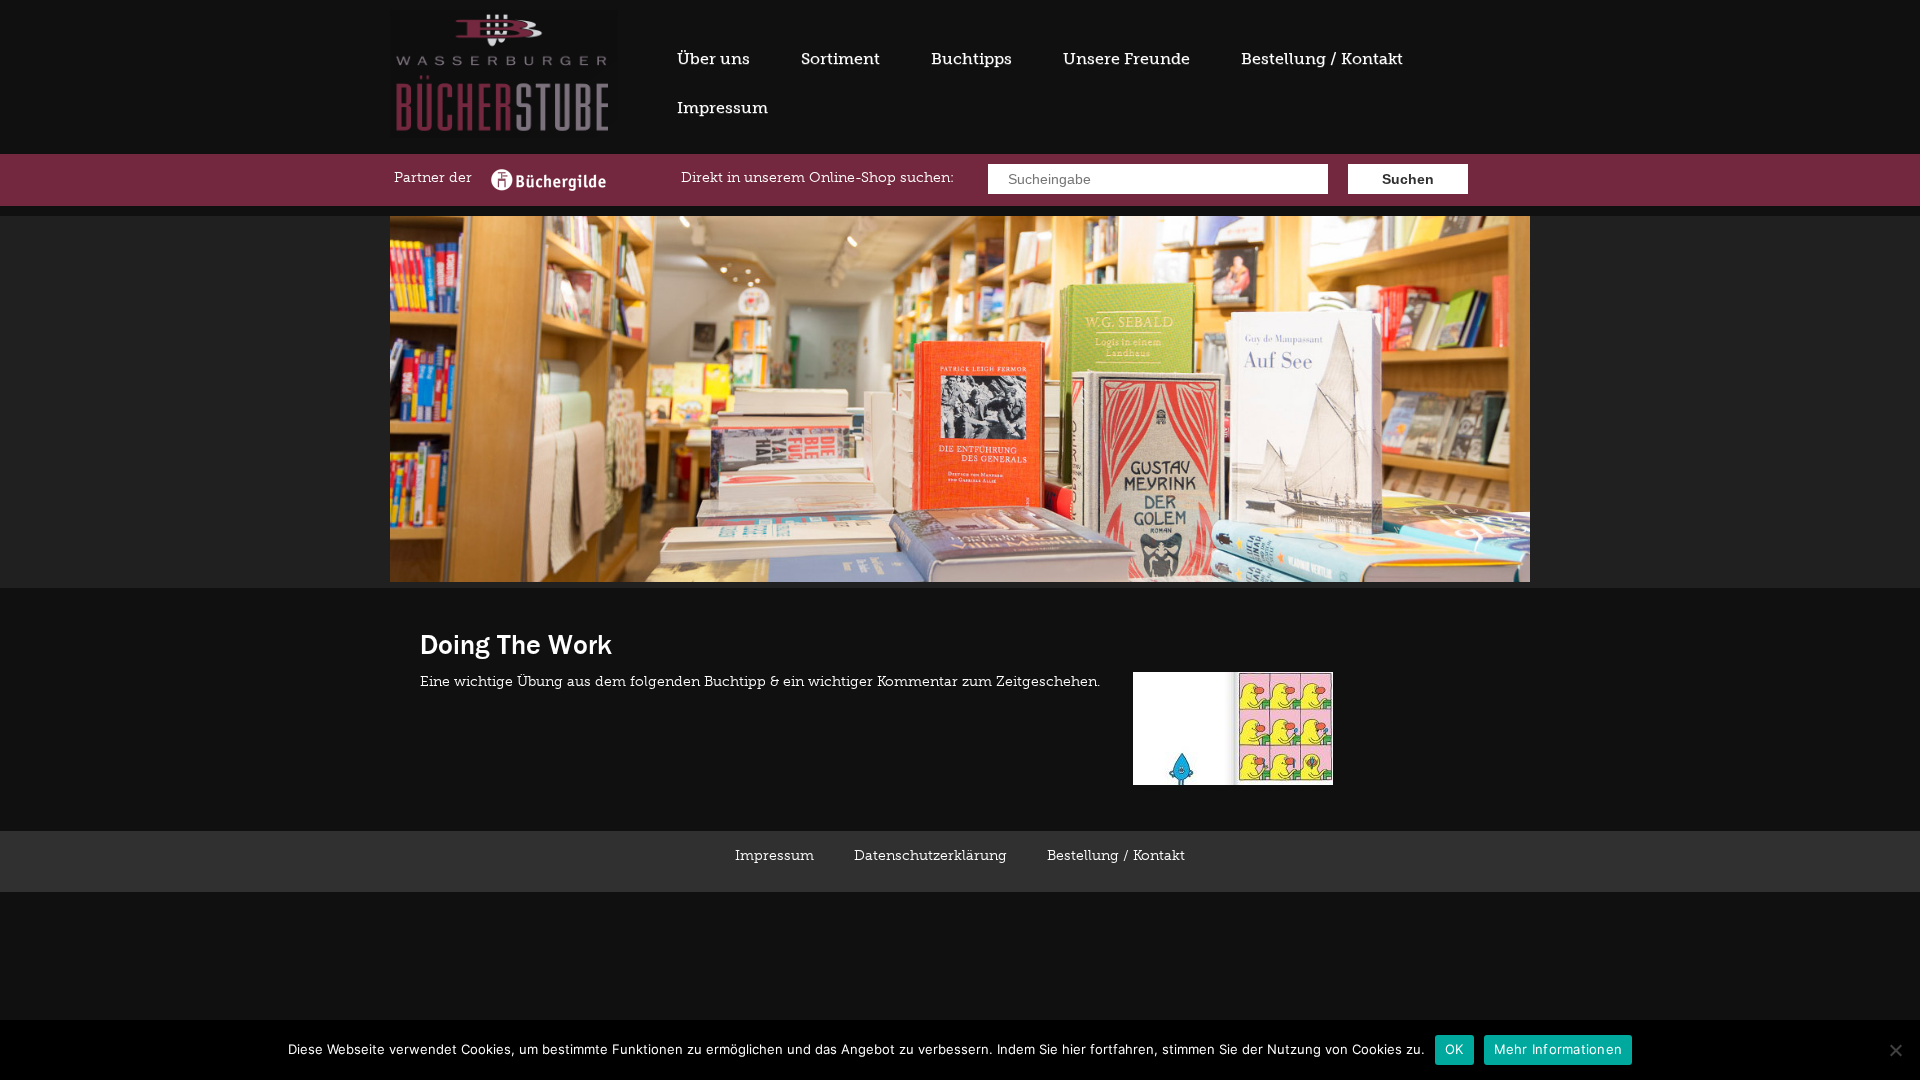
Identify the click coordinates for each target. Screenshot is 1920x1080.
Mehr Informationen (1558, 1049)
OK (1454, 1049)
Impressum (722, 107)
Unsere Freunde (1126, 58)
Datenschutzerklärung (930, 855)
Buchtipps (971, 58)
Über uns (713, 58)
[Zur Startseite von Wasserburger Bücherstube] (504, 133)
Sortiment (840, 58)
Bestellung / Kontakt (1322, 58)
